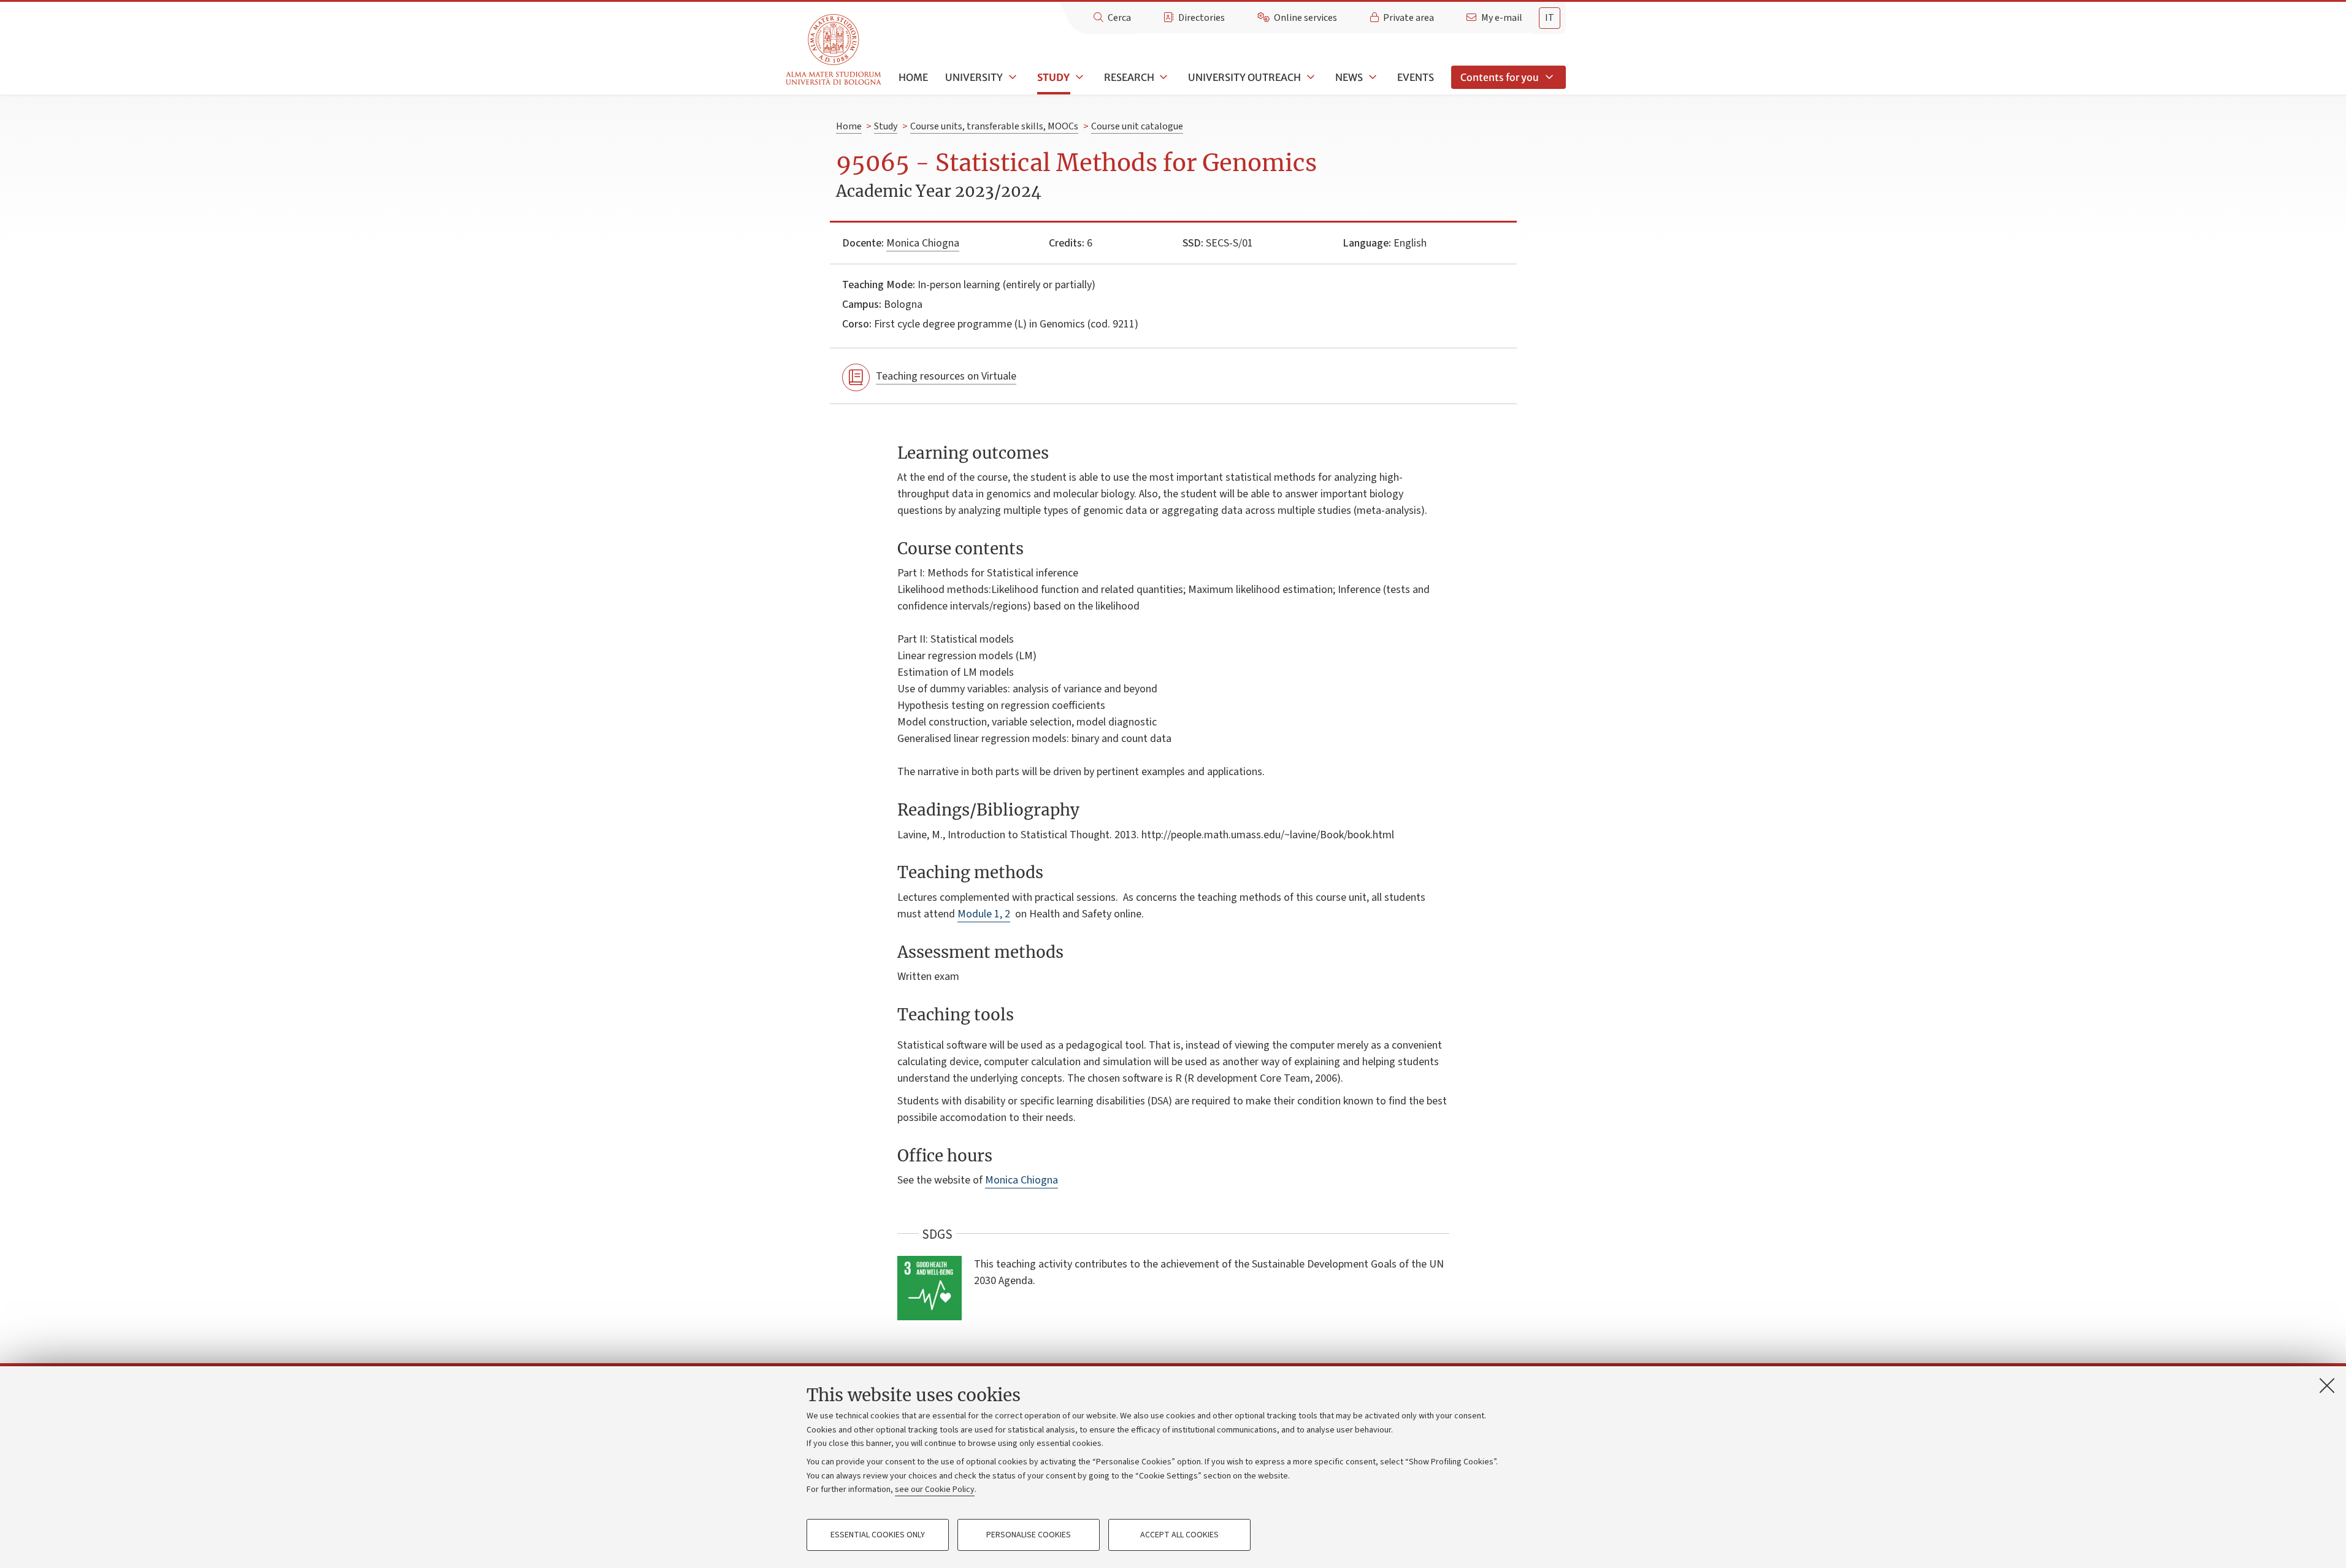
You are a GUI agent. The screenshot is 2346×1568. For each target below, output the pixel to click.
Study (1053, 77)
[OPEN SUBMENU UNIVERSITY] (1011, 77)
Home (913, 77)
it (1550, 18)
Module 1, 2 (984, 914)
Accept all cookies (1179, 1535)
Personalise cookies (1029, 1535)
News (1349, 77)
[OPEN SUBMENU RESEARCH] (1163, 77)
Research (1129, 77)
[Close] (2327, 1385)
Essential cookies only (878, 1535)
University (974, 77)
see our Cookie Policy (935, 1490)
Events (1416, 77)
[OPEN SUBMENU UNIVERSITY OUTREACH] (1309, 77)
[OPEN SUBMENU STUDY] (1078, 77)
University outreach (1244, 77)
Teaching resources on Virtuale (946, 376)
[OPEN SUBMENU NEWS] (1371, 77)
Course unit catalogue (1137, 126)
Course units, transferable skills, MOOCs (994, 126)
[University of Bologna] (834, 50)
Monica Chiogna (923, 243)
